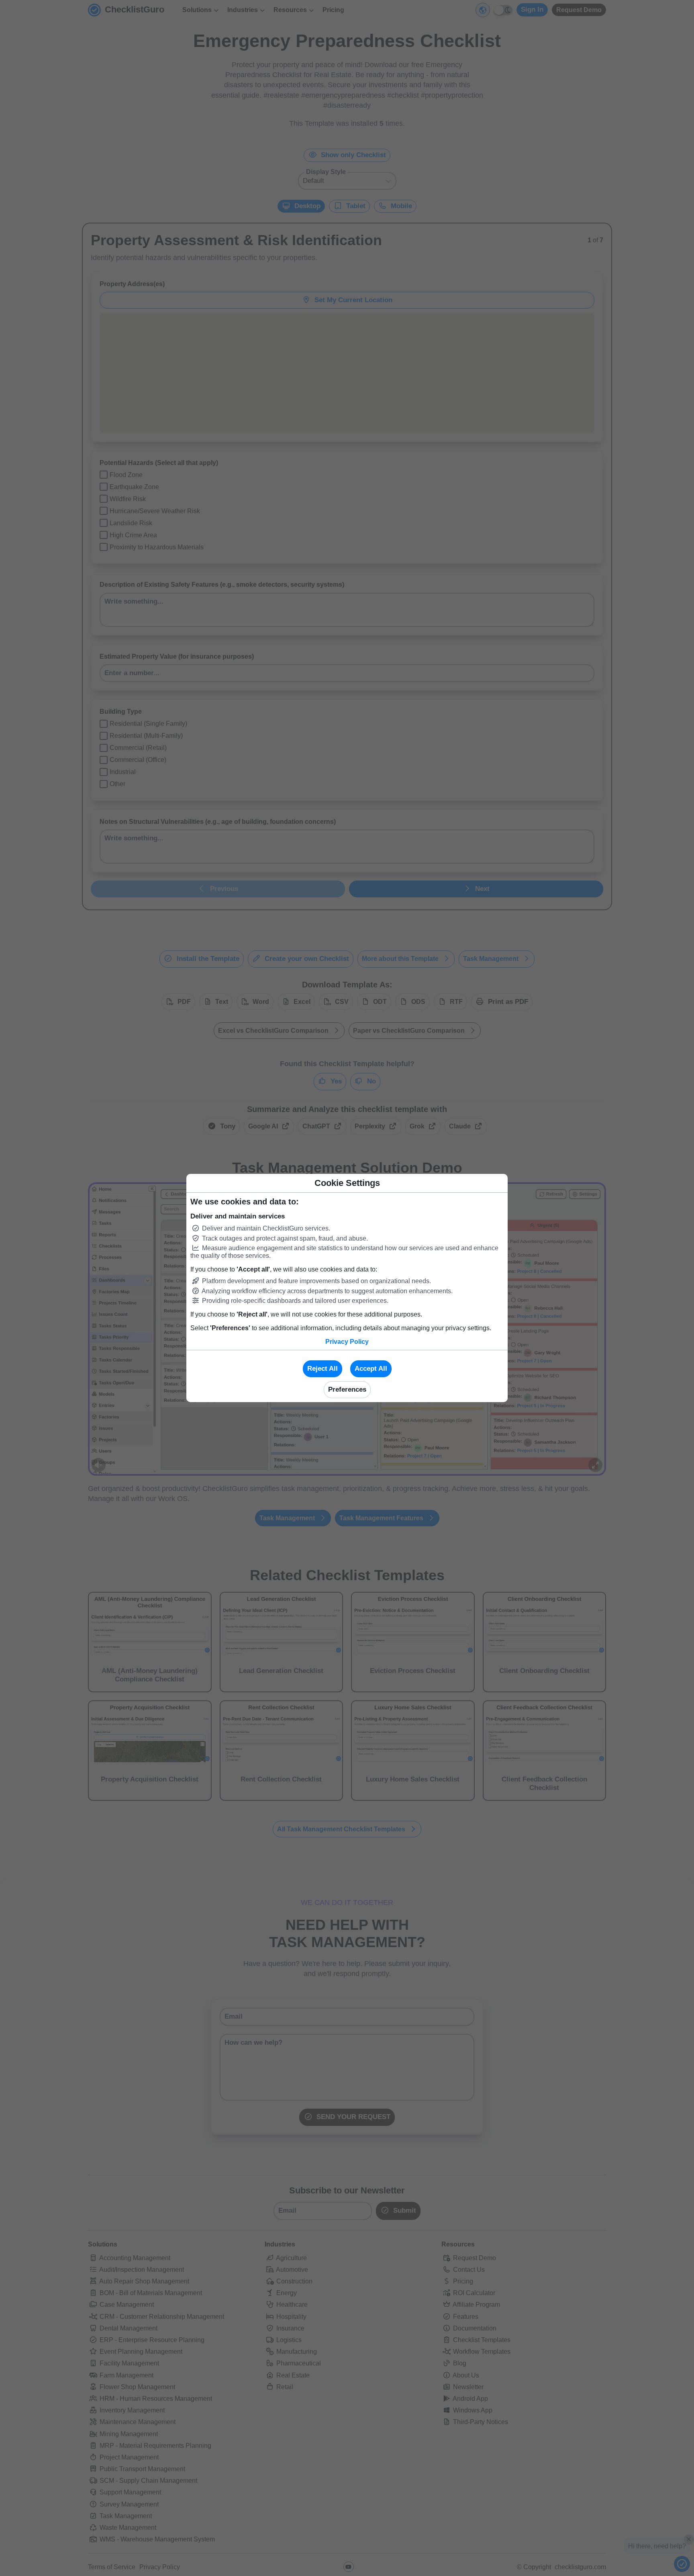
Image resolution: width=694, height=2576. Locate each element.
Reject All (323, 1369)
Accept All (371, 1369)
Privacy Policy (347, 1342)
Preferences (347, 1389)
